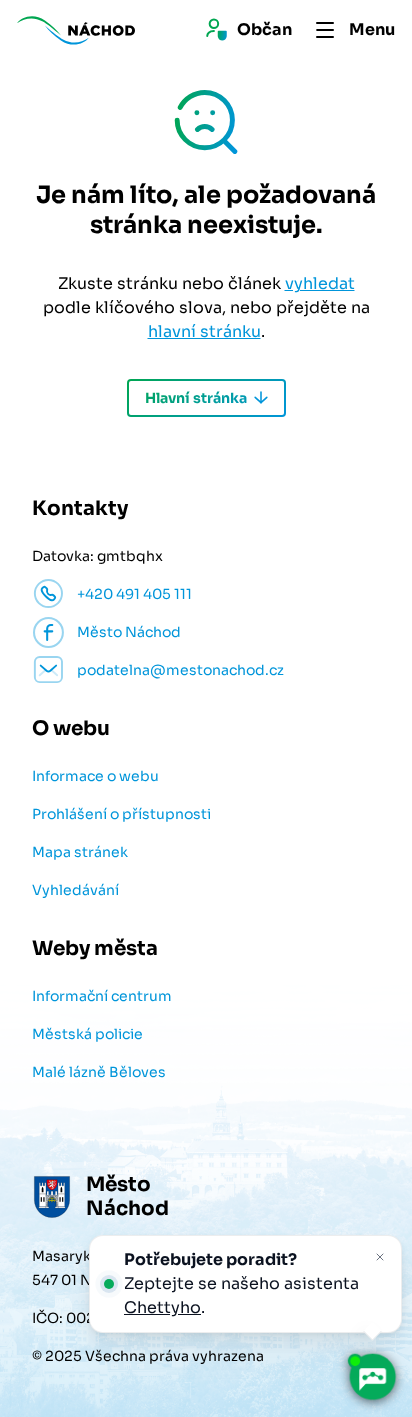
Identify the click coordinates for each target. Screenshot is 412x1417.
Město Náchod (129, 632)
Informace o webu (95, 776)
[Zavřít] (380, 1257)
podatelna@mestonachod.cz (180, 670)
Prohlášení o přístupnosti (121, 814)
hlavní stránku (204, 331)
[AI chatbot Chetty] (372, 1377)
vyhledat (320, 283)
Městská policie (87, 1034)
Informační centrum (102, 996)
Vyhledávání (75, 890)
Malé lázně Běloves (99, 1072)
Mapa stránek (80, 852)
